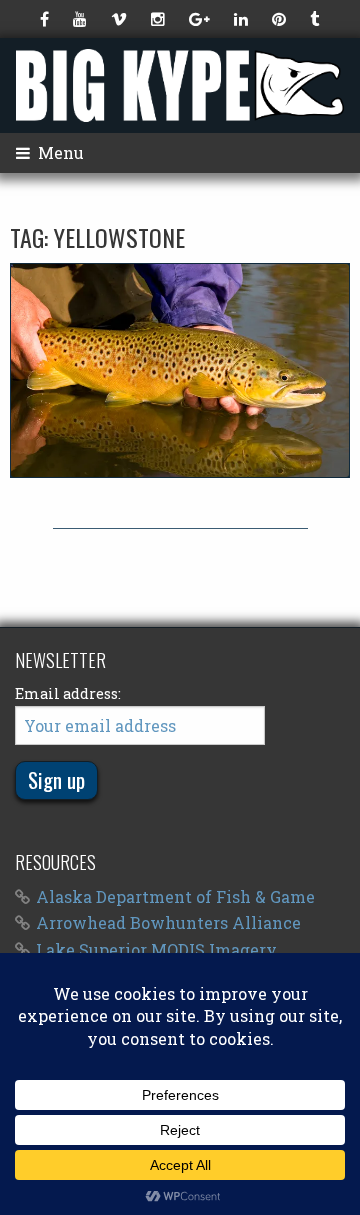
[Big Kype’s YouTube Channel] (82, 19)
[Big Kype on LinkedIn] (243, 19)
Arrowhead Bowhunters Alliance (168, 922)
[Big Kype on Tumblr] (316, 19)
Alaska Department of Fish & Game (175, 896)
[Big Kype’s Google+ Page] (201, 19)
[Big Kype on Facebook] (46, 19)
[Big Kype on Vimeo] (121, 19)
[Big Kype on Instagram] (160, 19)
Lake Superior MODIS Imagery (156, 949)
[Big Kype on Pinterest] (281, 19)
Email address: (68, 693)
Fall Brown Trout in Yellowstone (180, 370)
